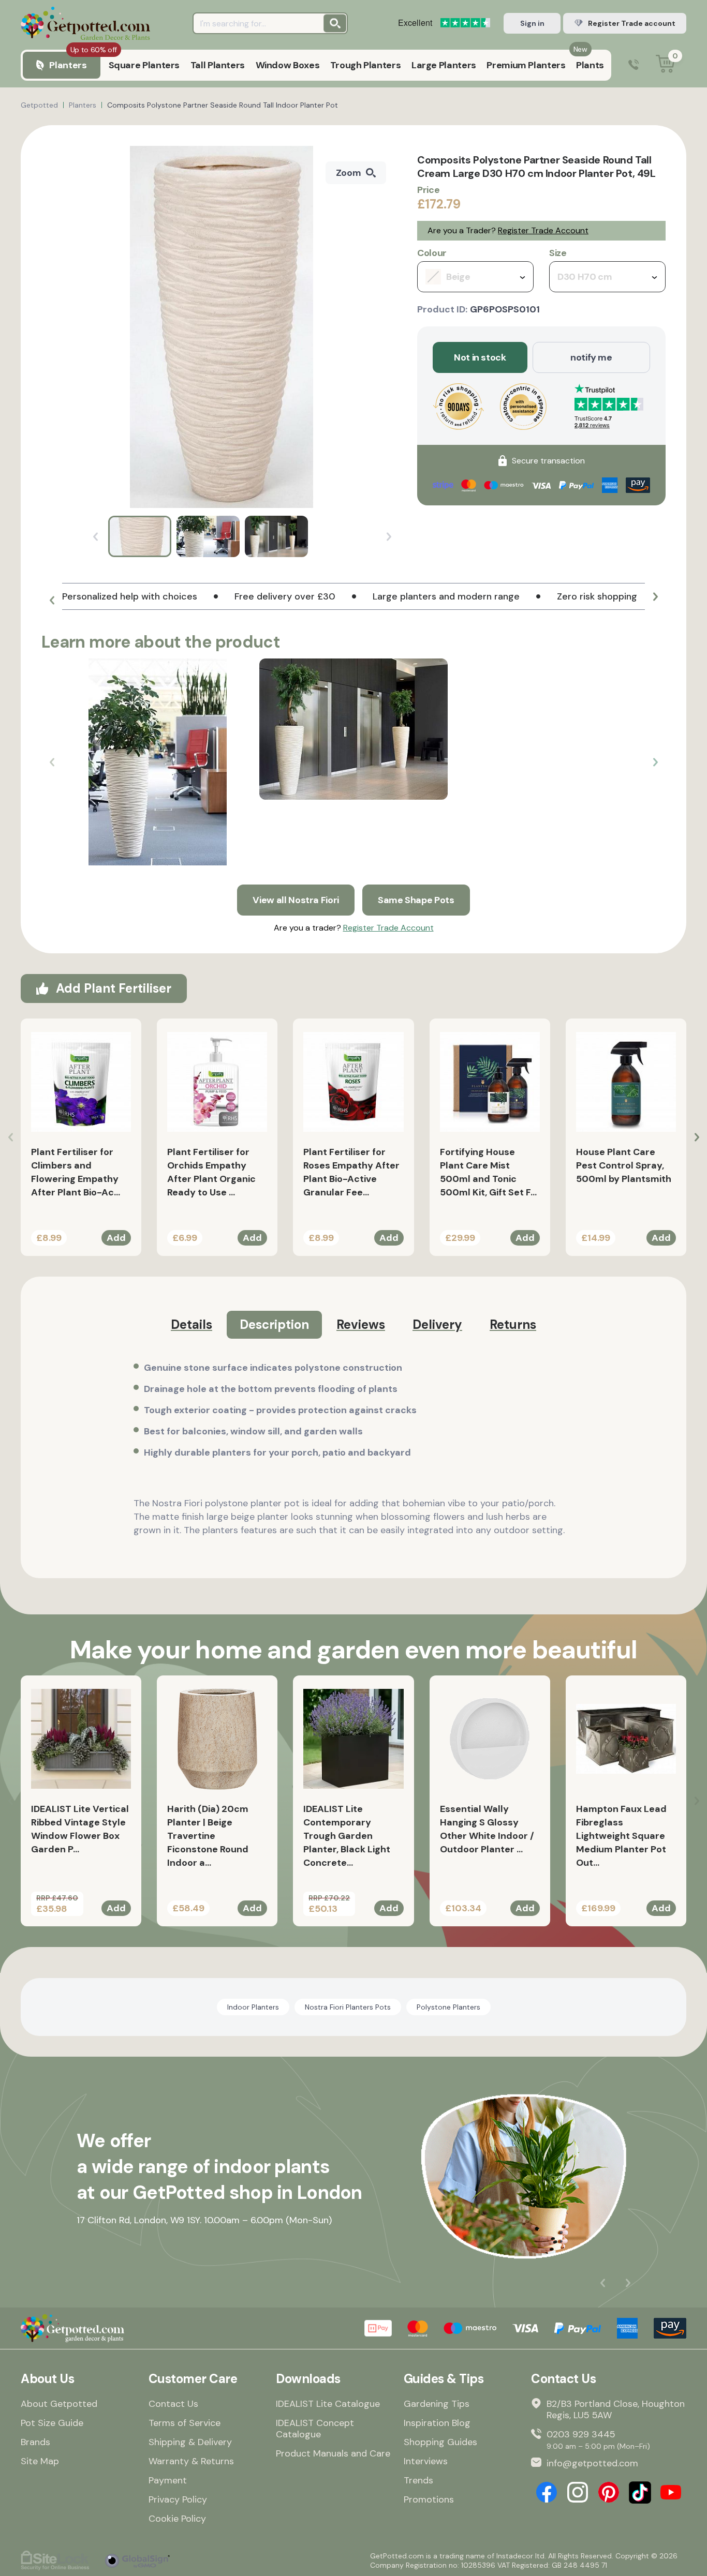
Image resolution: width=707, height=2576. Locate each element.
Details (192, 1324)
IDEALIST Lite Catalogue (328, 2404)
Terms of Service (185, 2423)
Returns (513, 1324)
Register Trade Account (543, 230)
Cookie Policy (177, 2519)
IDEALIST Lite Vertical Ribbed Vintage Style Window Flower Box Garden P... (80, 1829)
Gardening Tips (437, 2404)
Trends (418, 2480)
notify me (591, 357)
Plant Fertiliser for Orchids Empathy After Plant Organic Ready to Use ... (211, 1172)
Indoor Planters (253, 2007)
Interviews (426, 2461)
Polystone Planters (448, 2007)
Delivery (437, 1324)
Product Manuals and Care (333, 2453)
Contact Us (173, 2404)
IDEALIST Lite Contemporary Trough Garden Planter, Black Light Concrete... (347, 1836)
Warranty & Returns (191, 2461)
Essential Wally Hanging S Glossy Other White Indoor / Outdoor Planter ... (487, 1829)
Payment (168, 2480)
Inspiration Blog (437, 2423)
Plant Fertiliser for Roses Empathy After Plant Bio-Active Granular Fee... (351, 1172)
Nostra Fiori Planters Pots (348, 2007)
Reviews (361, 1324)
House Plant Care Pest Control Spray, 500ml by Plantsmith (624, 1165)
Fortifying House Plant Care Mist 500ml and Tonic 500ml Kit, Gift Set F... (488, 1172)
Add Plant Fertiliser (114, 988)
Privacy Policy (178, 2499)
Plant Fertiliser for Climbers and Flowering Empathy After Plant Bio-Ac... (76, 1172)
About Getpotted (59, 2404)
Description (274, 1324)
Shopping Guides (440, 2442)
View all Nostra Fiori (296, 900)
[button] (52, 601)
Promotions (429, 2499)
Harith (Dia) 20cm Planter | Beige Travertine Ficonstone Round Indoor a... (208, 1836)
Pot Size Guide (52, 2423)
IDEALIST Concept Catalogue (315, 2429)
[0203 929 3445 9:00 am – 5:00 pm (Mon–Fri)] (634, 65)
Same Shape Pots (416, 900)
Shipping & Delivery (190, 2442)
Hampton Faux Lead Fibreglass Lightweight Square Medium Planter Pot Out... (621, 1836)
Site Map (40, 2461)
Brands (35, 2442)
